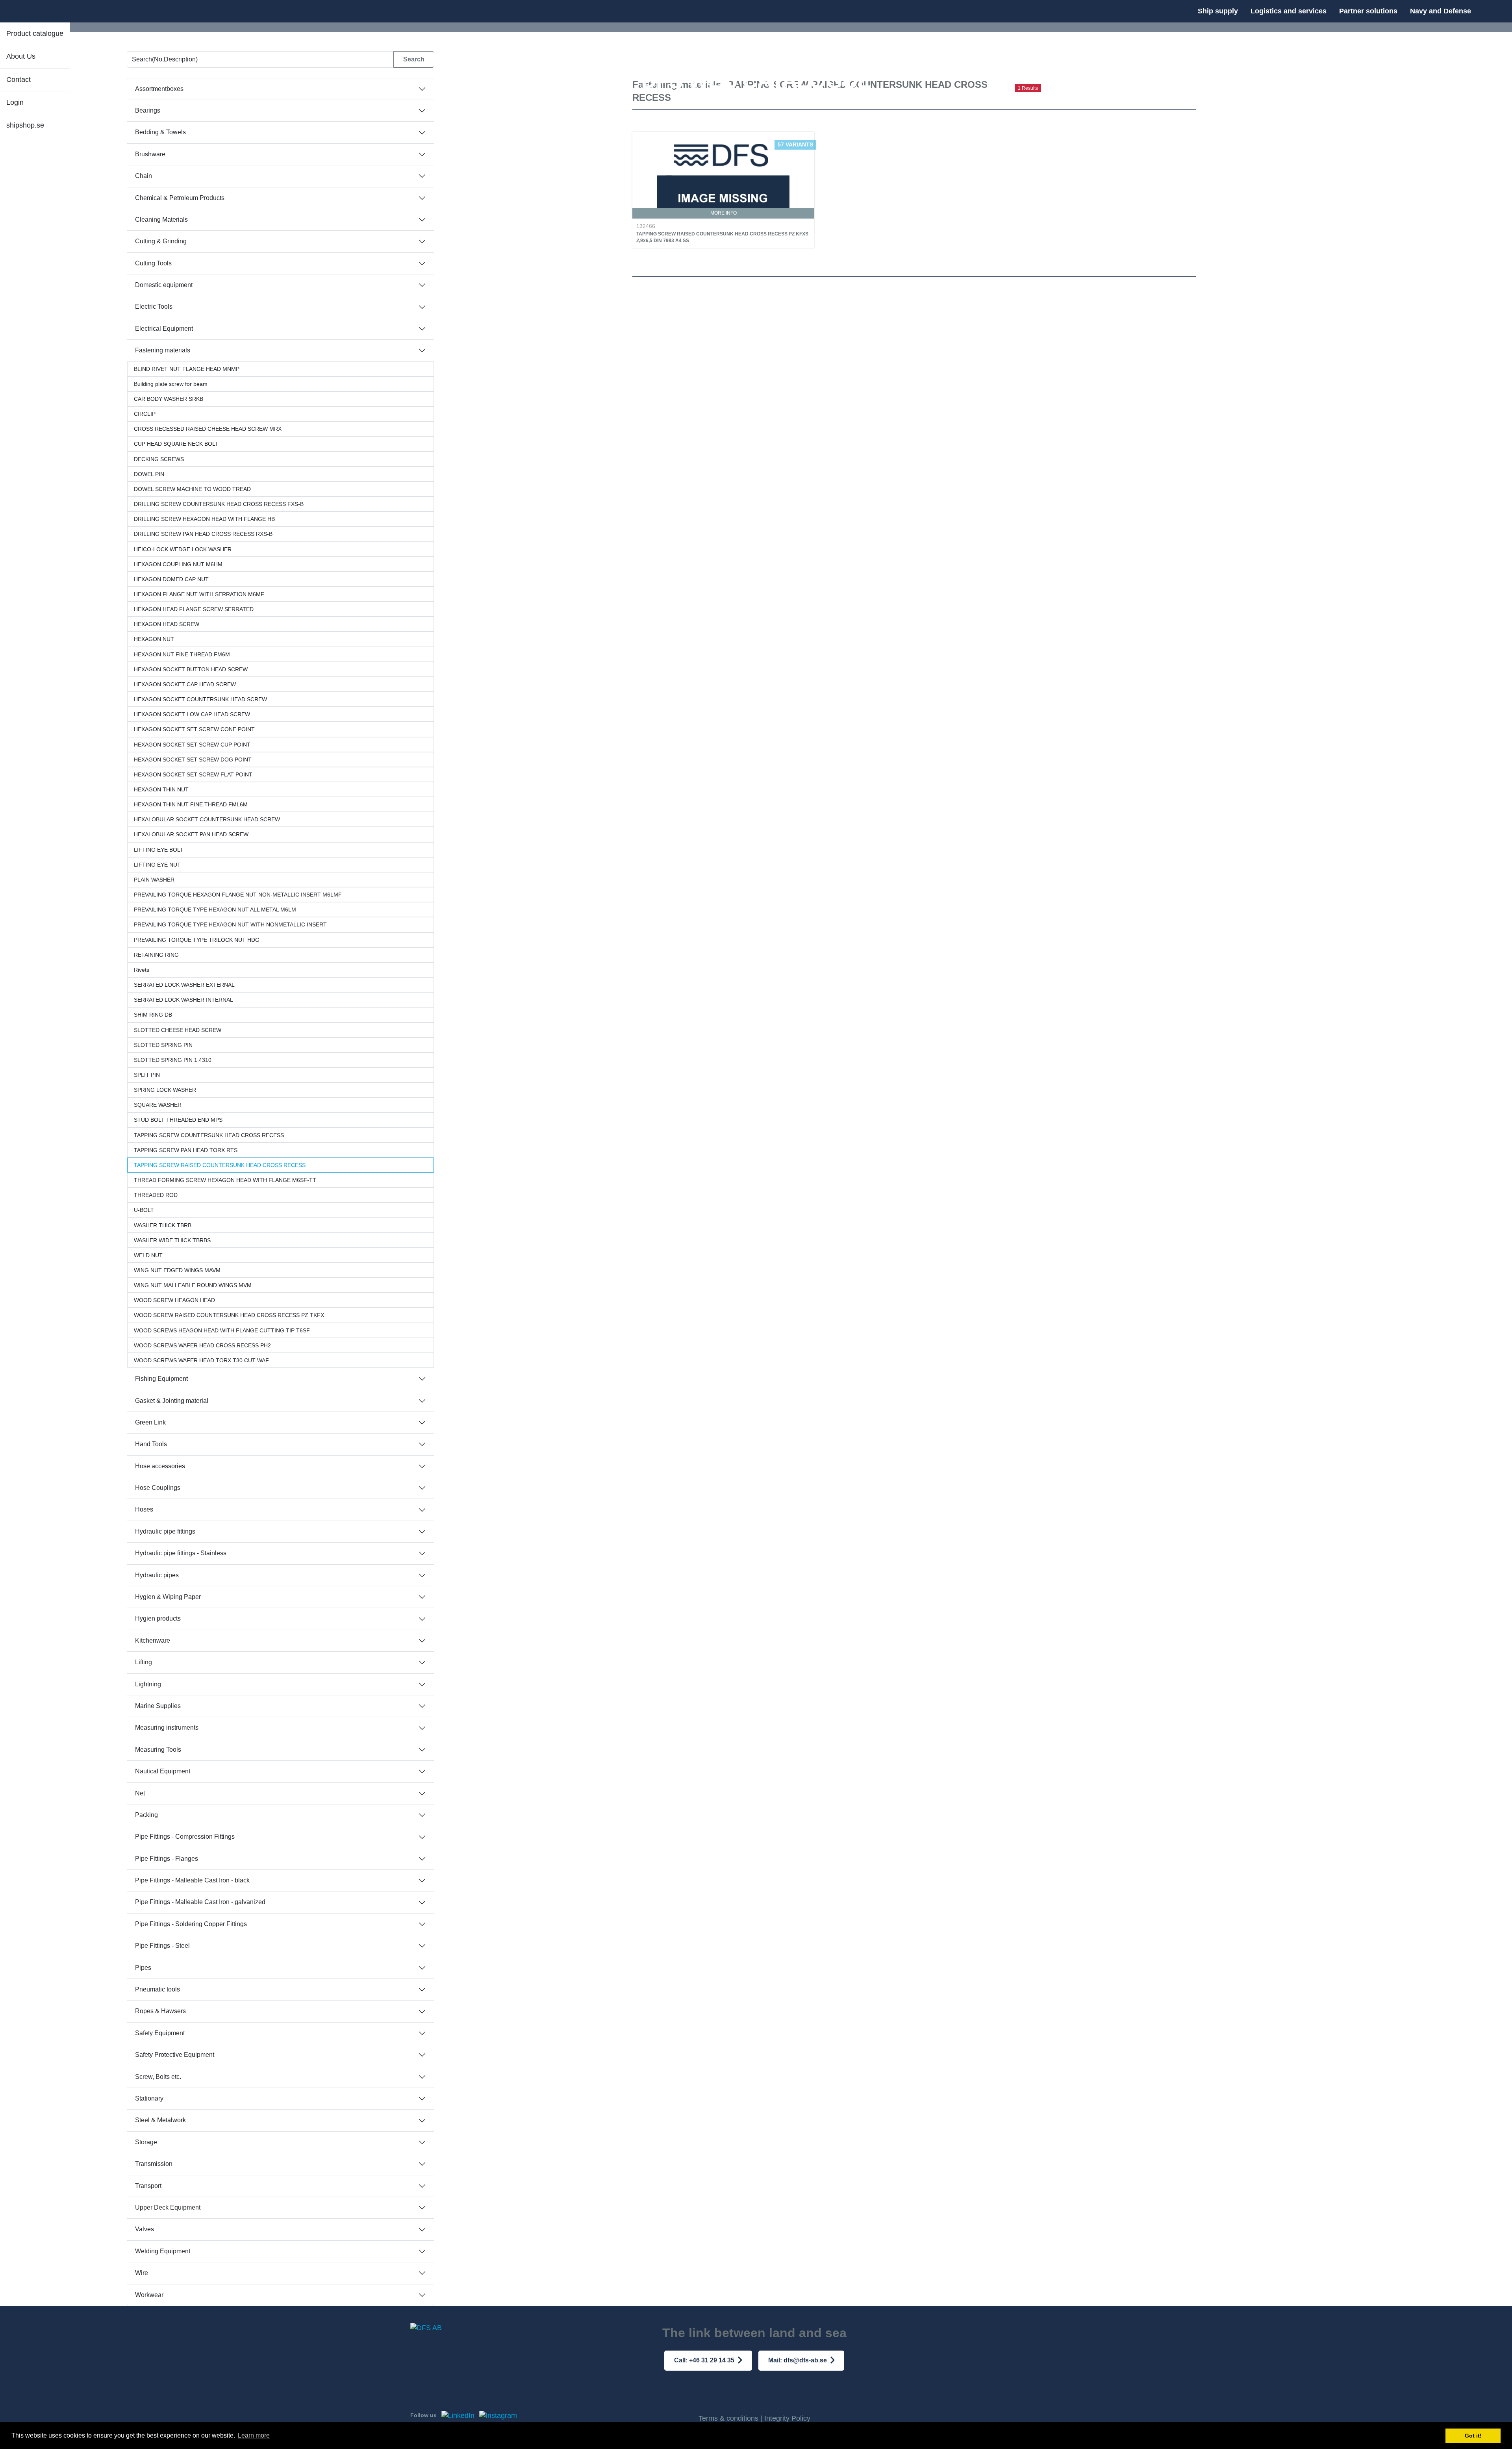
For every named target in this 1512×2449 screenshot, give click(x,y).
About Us (21, 56)
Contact (19, 80)
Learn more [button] (254, 2435)
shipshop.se (25, 125)
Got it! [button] (1473, 2436)
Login (15, 102)
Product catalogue (35, 33)
